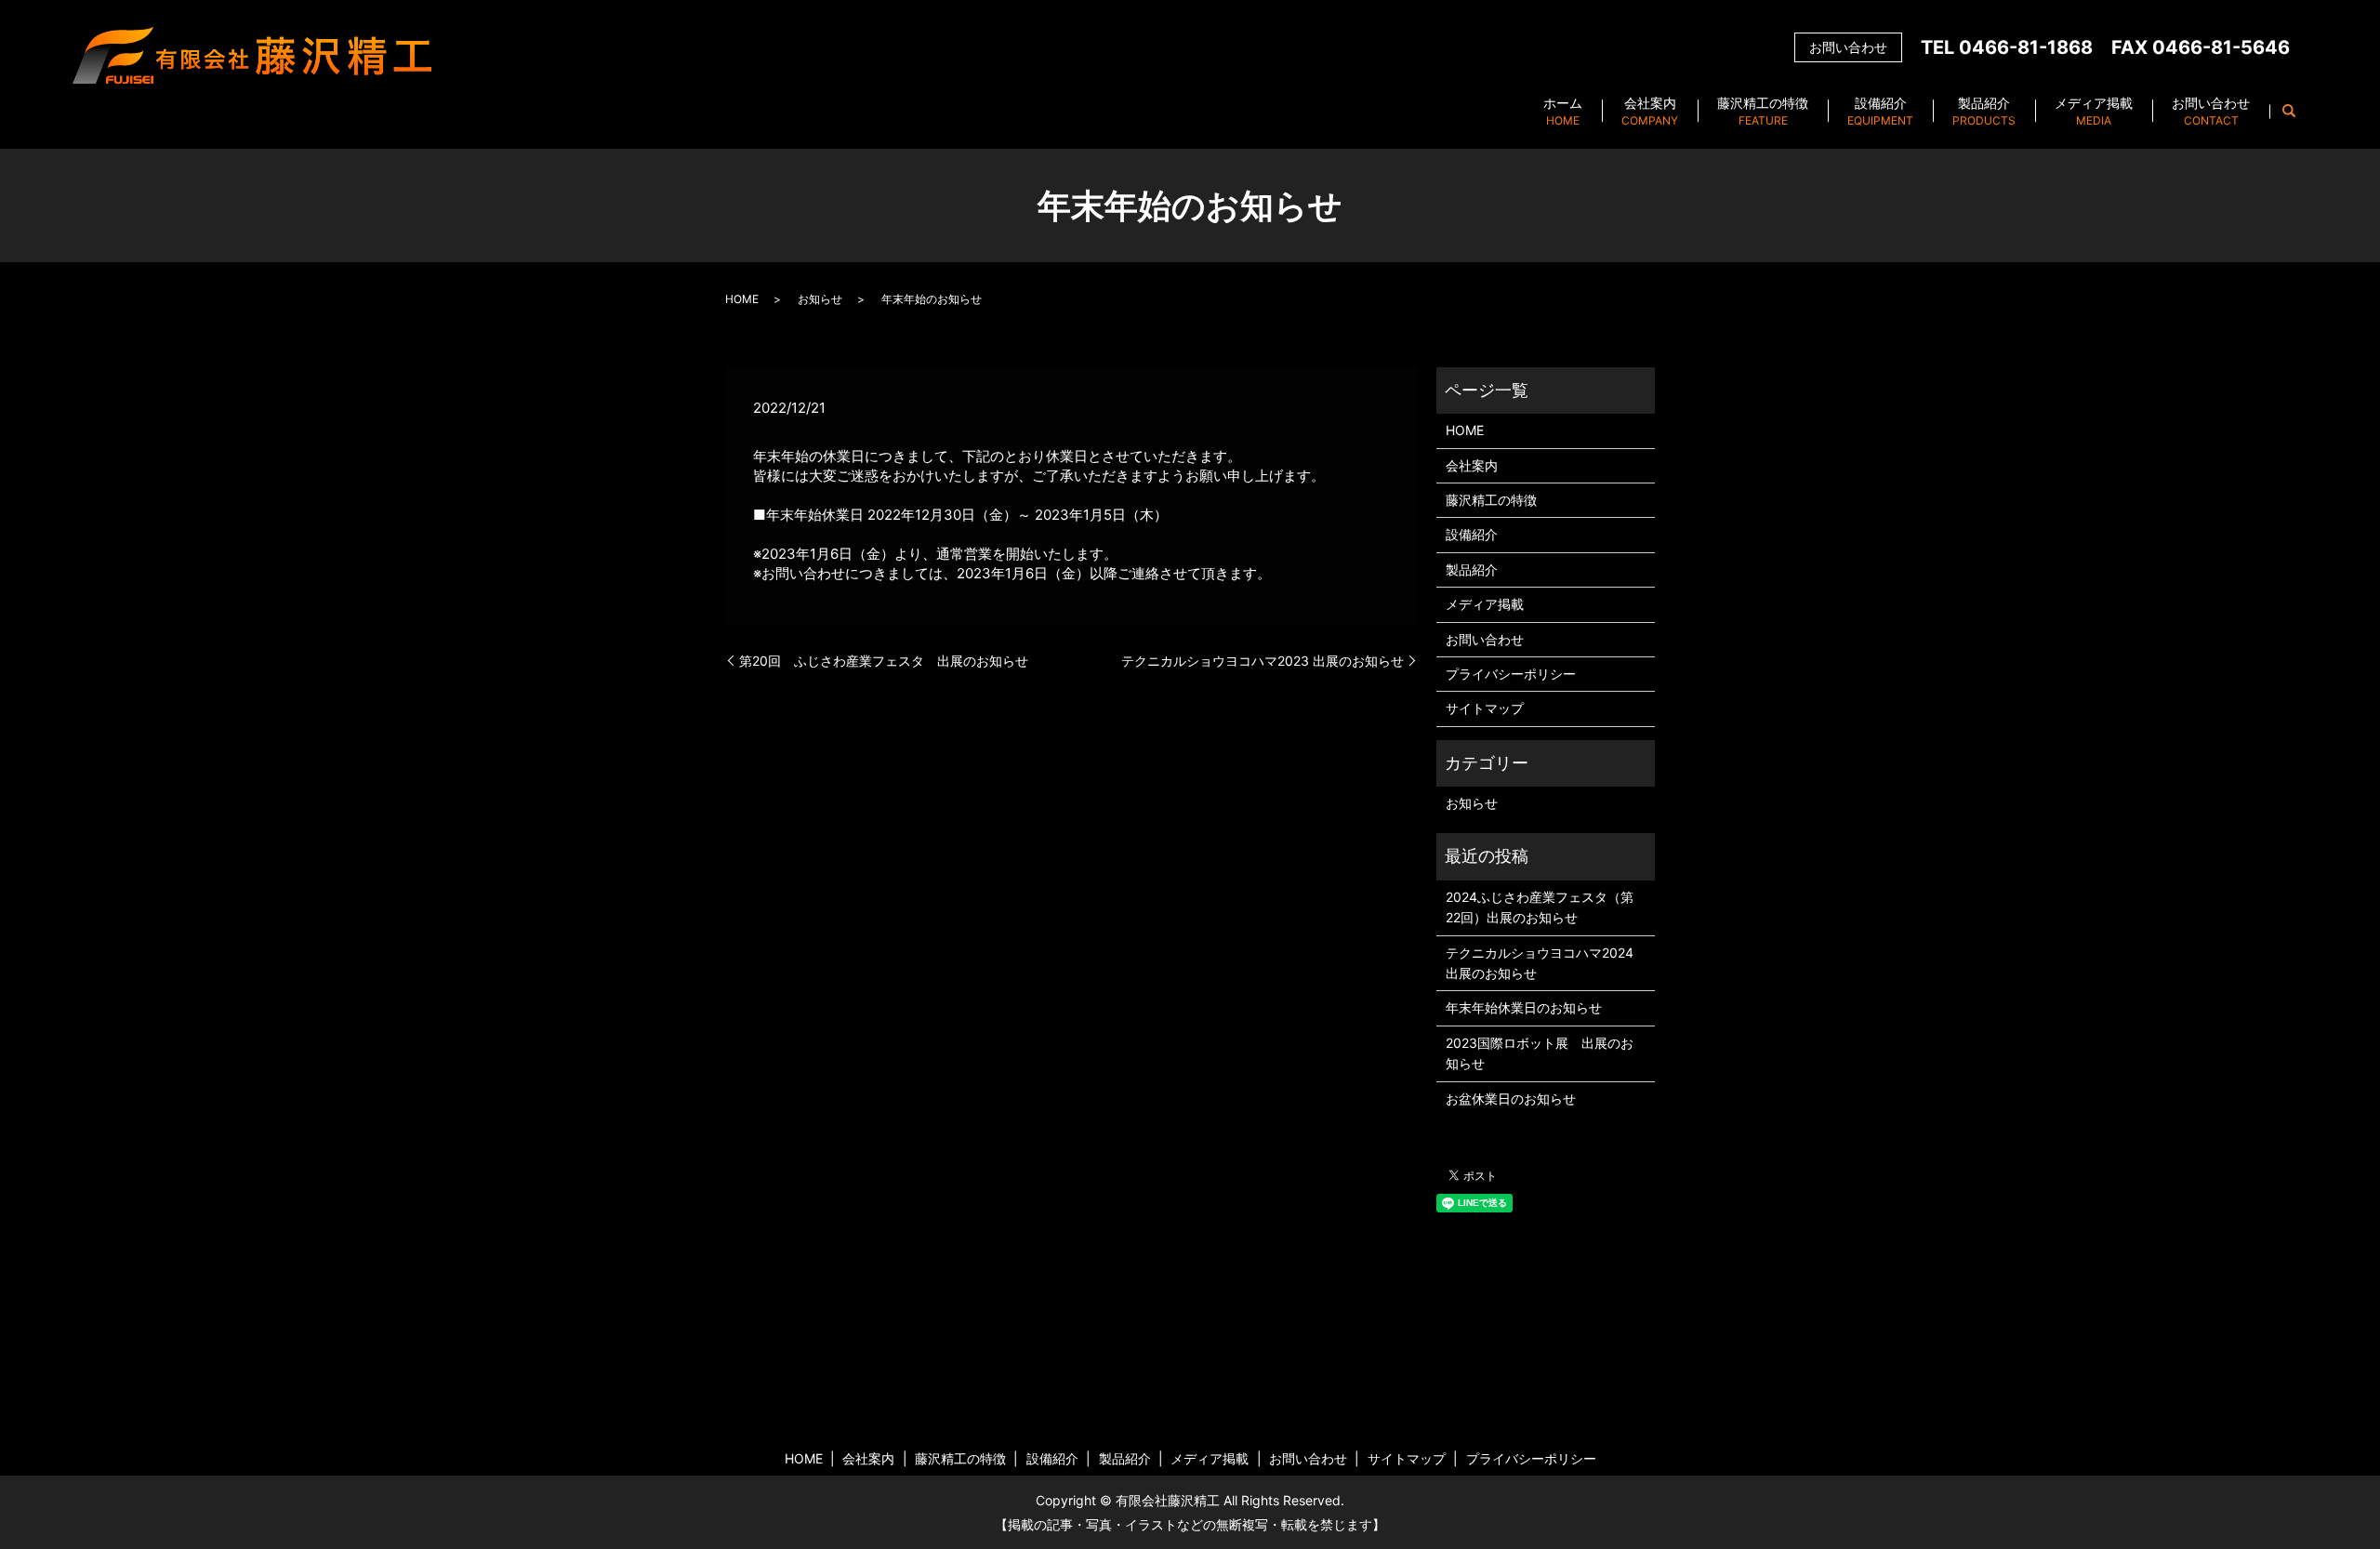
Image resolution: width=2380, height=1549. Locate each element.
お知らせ (820, 299)
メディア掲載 (2094, 111)
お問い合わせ (2211, 111)
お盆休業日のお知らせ (1511, 1099)
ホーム (1563, 111)
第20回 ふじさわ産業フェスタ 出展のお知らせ (884, 661)
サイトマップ (1485, 708)
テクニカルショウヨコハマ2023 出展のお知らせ (1263, 661)
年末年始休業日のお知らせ (1524, 1007)
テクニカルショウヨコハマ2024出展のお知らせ (1540, 963)
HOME (742, 299)
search (2289, 112)
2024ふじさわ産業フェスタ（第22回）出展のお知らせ (1540, 907)
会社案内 (1650, 111)
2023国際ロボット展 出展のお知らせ (1540, 1053)
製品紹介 (1984, 111)
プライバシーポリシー (1511, 674)
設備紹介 (1880, 111)
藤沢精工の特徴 (1763, 111)
